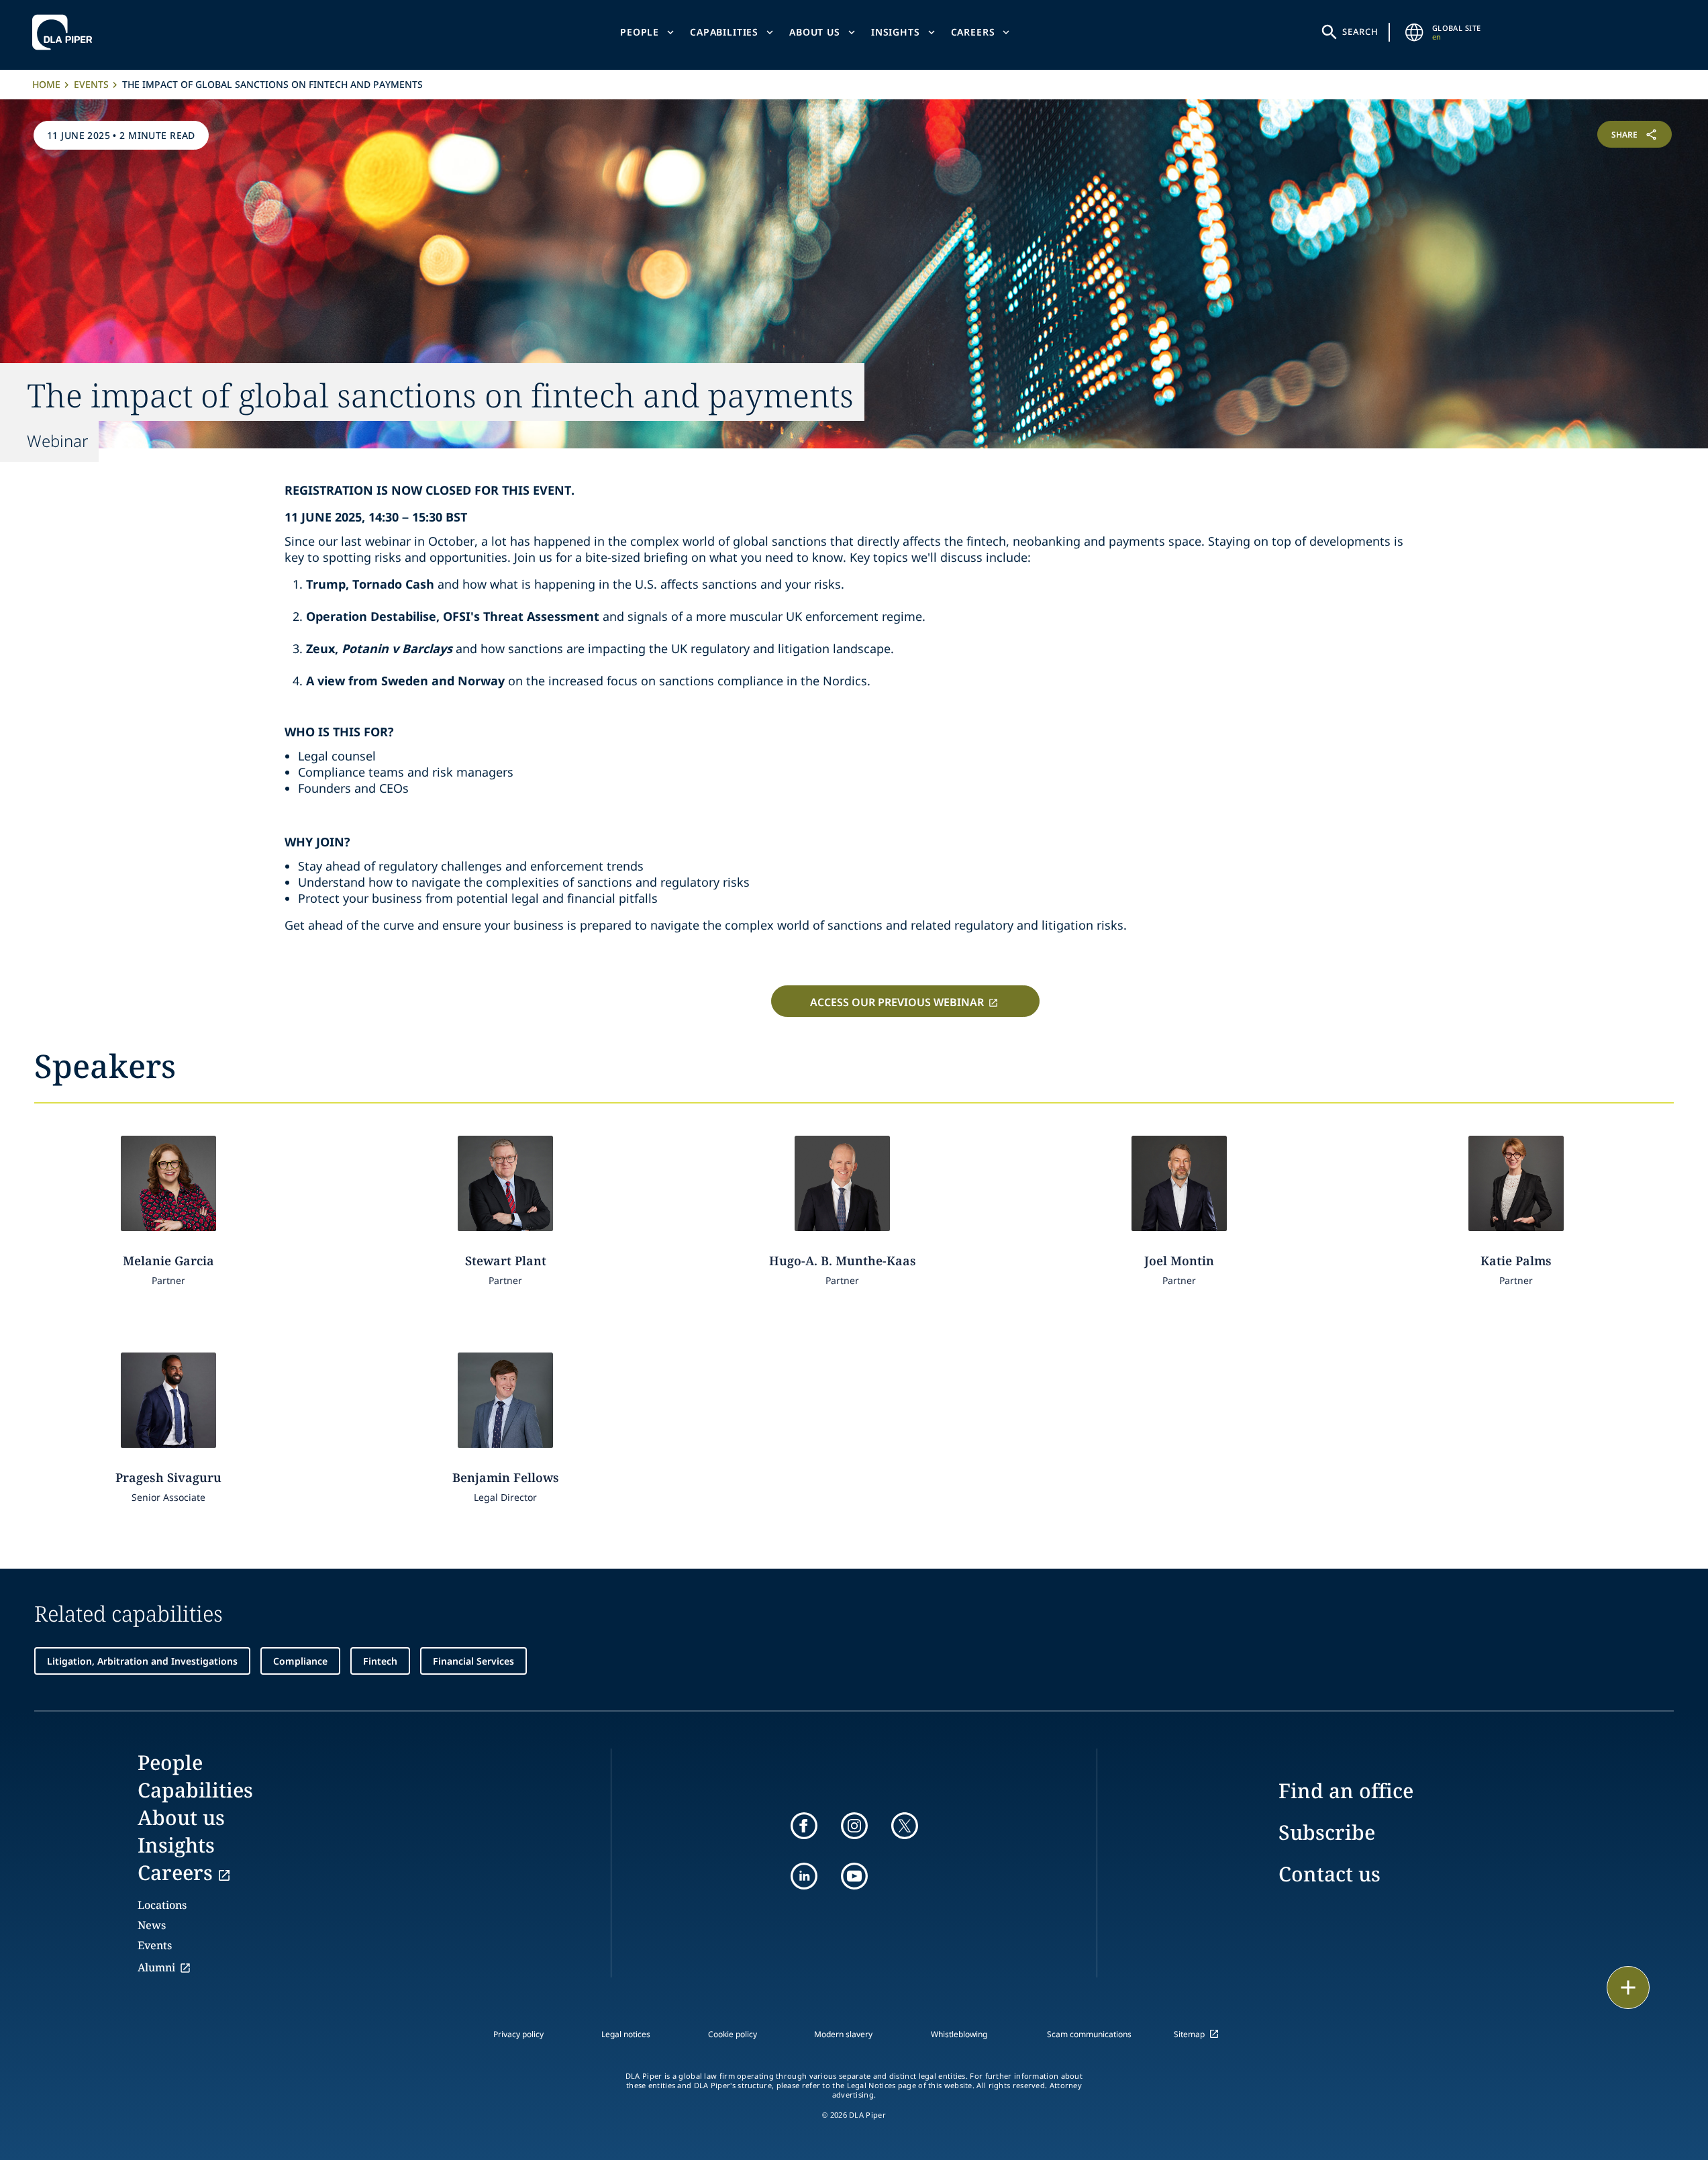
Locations (162, 1905)
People (640, 32)
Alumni (156, 1967)
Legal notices (626, 2034)
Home (46, 84)
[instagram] (854, 1826)
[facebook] (804, 1826)
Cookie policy (733, 2034)
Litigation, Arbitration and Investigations (142, 1661)
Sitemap (1189, 2034)
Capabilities (724, 32)
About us (815, 32)
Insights (896, 32)
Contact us (1329, 1874)
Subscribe (1327, 1832)
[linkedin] (804, 1876)
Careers (973, 32)
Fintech (380, 1661)
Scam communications (1089, 2034)
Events (91, 84)
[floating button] (1628, 1987)
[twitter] (905, 1826)
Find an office (1346, 1790)
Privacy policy (518, 2034)
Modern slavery (843, 2034)
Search (1360, 32)
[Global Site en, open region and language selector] (1415, 32)
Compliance (300, 1661)
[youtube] (854, 1876)
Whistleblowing (959, 2034)
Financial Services (473, 1661)
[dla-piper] (66, 32)
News (152, 1925)
